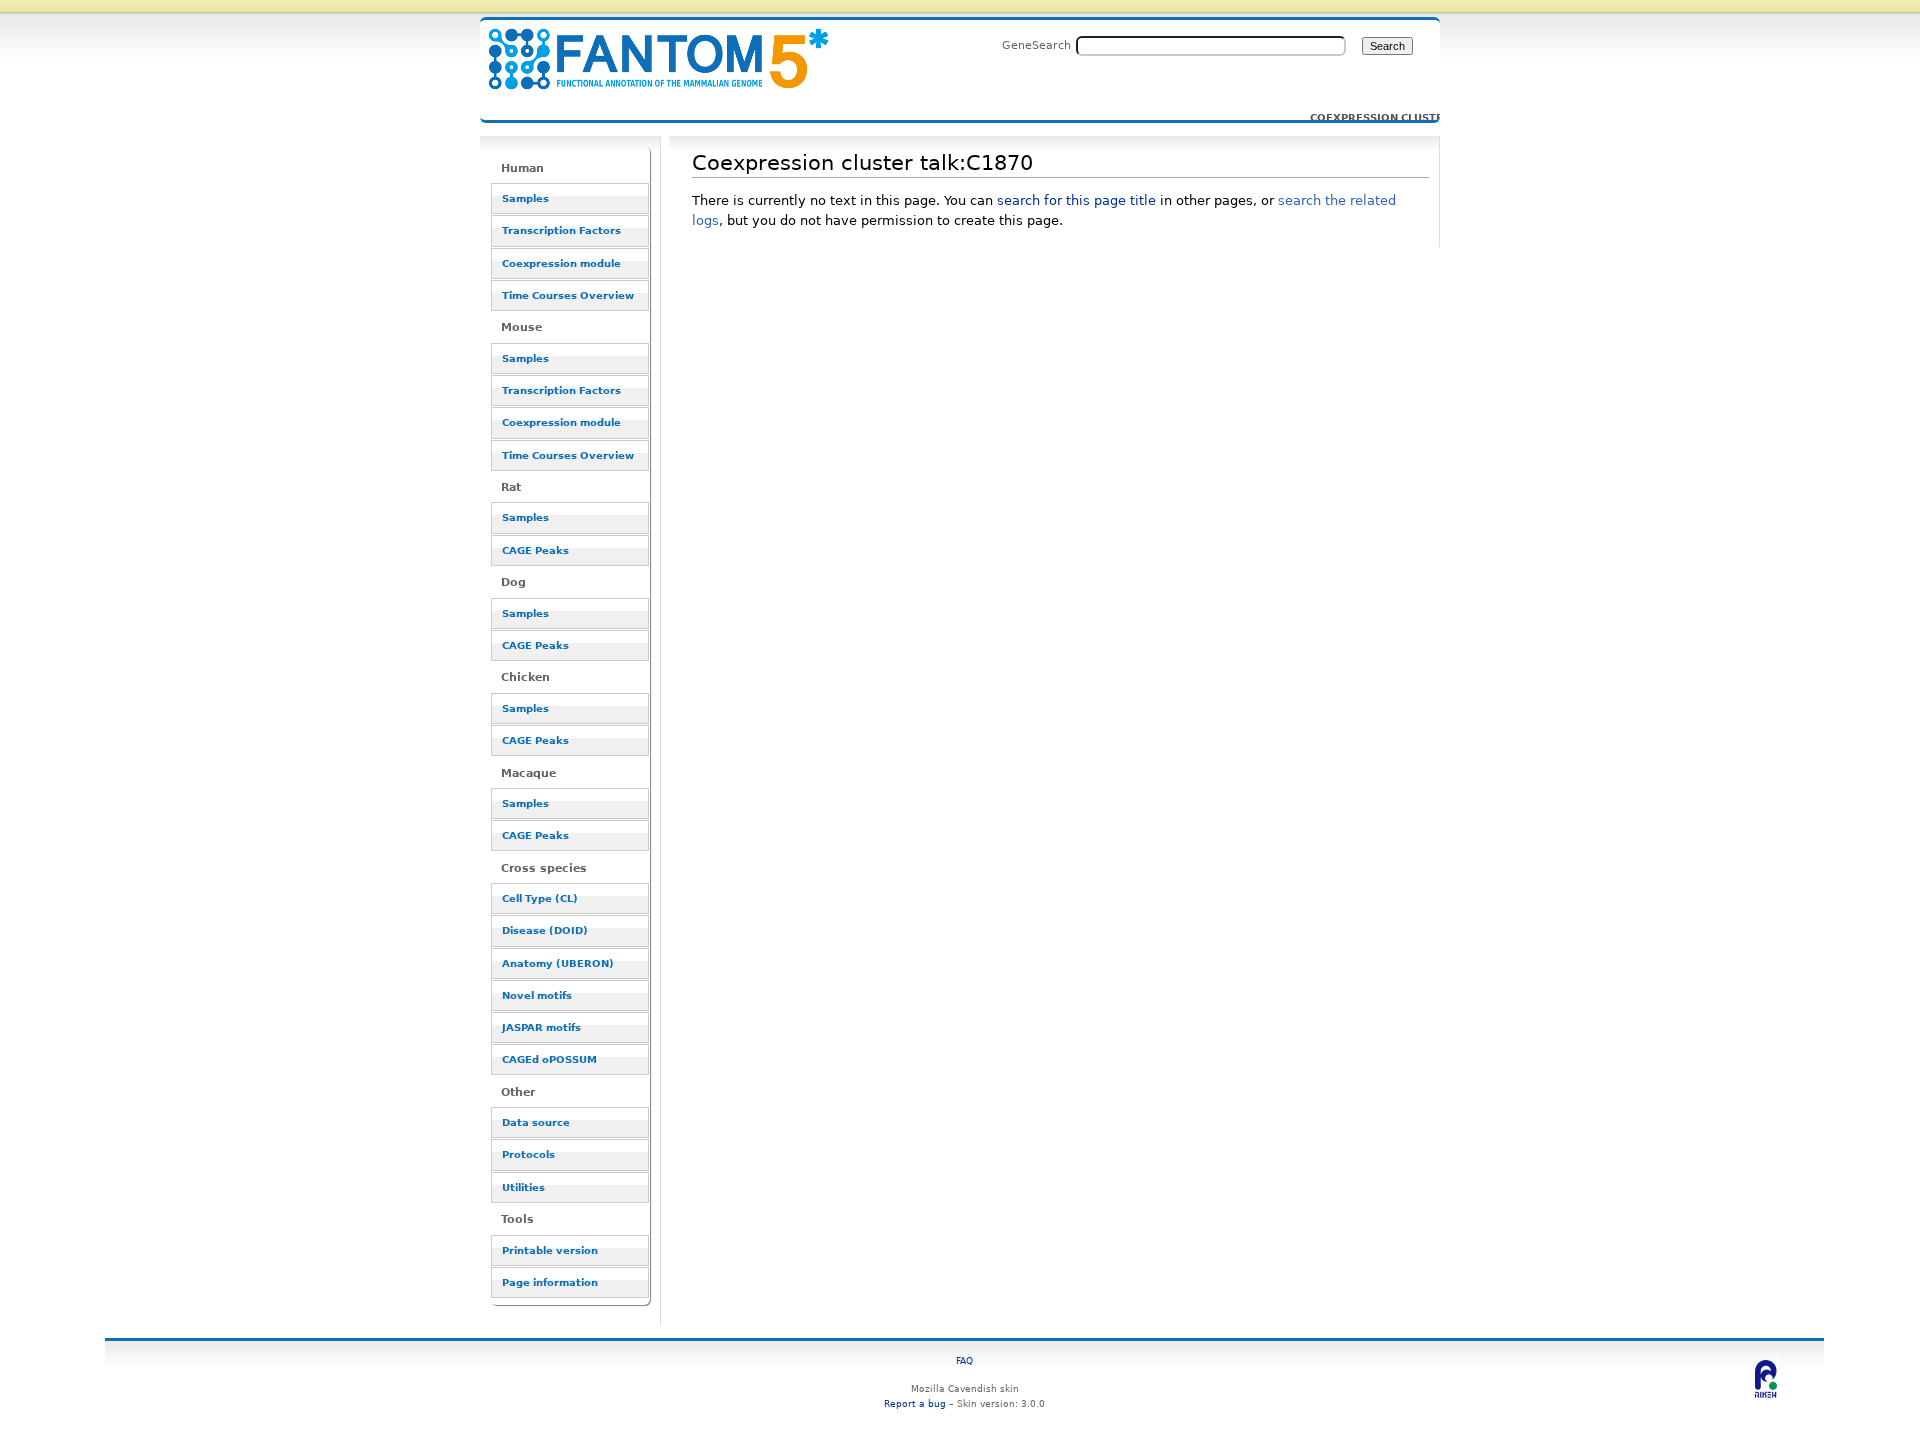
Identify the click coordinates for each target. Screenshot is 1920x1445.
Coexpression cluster (1362, 118)
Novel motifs (537, 995)
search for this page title (1076, 200)
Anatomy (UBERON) (558, 963)
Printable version (550, 1250)
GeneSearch (1036, 45)
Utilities (523, 1187)
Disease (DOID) (545, 930)
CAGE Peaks (535, 550)
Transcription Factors (561, 230)
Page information (550, 1282)
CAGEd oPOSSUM (549, 1059)
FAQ (964, 1360)
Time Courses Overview (568, 295)
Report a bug (915, 1403)
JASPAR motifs (541, 1027)
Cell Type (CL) (540, 898)
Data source (536, 1122)
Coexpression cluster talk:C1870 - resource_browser (646, 47)
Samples (525, 198)
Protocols (528, 1154)
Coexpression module (561, 263)
